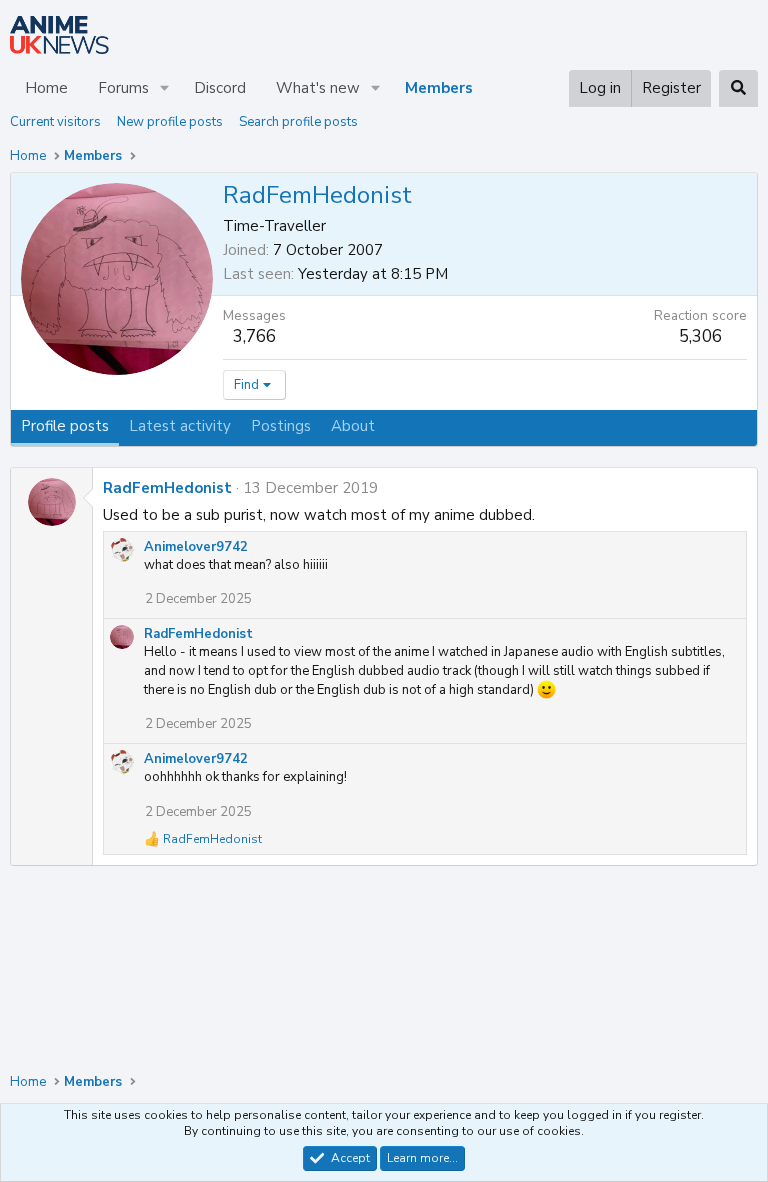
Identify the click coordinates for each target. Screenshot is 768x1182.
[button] (165, 88)
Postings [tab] (281, 426)
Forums (123, 88)
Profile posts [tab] (65, 426)
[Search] (738, 88)
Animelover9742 (196, 547)
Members (439, 88)
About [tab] (353, 426)
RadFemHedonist (167, 488)
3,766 (254, 336)
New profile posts (170, 122)
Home (46, 88)
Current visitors (55, 122)
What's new (318, 88)
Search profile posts (298, 122)
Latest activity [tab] (180, 426)
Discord (220, 88)
